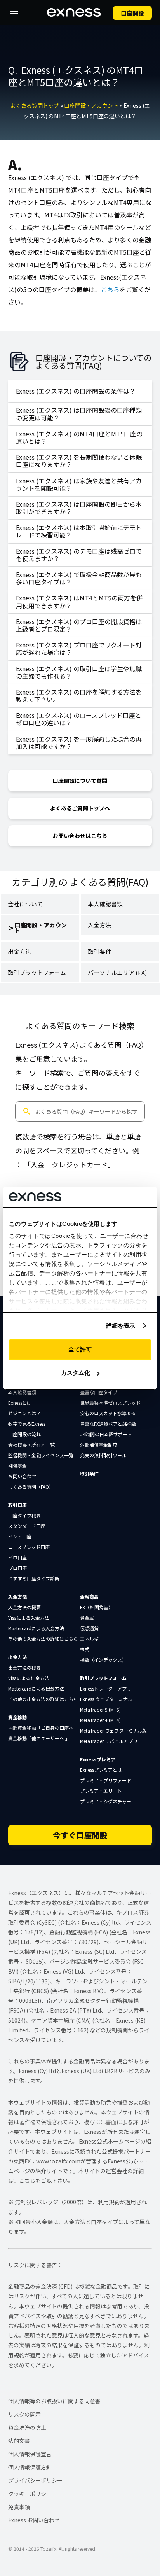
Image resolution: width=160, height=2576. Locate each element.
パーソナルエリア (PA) (117, 972)
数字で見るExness (27, 1424)
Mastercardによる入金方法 (36, 1628)
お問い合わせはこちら (80, 836)
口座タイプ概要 (24, 1515)
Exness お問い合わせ (34, 2520)
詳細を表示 (121, 1326)
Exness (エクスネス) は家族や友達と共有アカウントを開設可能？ (79, 484)
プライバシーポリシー (35, 2480)
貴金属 (87, 1618)
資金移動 (17, 1717)
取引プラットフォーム (37, 972)
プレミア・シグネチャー (106, 1801)
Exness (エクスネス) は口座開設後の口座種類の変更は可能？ (79, 414)
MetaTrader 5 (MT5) (100, 1709)
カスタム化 (76, 1373)
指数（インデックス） (103, 1660)
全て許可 (80, 1349)
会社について (25, 904)
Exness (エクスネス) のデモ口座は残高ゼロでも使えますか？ (79, 555)
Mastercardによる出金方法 (36, 1688)
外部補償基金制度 (99, 1445)
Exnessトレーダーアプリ (106, 1688)
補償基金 (17, 1466)
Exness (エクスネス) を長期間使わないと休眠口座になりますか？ (79, 461)
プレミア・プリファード (106, 1780)
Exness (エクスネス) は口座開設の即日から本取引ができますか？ (79, 508)
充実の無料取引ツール (103, 1455)
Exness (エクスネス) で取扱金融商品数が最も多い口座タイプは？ (79, 578)
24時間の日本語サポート (106, 1434)
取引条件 (99, 951)
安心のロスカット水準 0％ (108, 1413)
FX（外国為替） (97, 1607)
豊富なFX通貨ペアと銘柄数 (108, 1424)
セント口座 (20, 1536)
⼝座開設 (132, 13)
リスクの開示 (24, 2414)
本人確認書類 (105, 904)
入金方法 (99, 925)
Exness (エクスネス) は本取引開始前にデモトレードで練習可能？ (79, 531)
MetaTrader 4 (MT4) (100, 1720)
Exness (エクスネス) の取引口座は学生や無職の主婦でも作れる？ (79, 672)
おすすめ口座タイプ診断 (34, 1578)
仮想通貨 (89, 1628)
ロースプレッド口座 (29, 1547)
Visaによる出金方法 (29, 1678)
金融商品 (89, 1597)
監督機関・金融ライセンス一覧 (41, 1455)
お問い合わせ (22, 1476)
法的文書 (19, 2441)
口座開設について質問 (80, 780)
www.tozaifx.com (58, 2161)
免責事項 (19, 2507)
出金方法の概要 (24, 1667)
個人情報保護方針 (30, 2467)
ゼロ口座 (17, 1557)
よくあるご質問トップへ (80, 808)
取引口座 (17, 1505)
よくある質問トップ (35, 105)
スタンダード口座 (27, 1526)
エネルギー (92, 1639)
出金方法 (19, 951)
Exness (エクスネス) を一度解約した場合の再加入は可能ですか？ (79, 743)
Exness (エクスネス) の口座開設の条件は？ (76, 391)
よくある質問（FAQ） (31, 1487)
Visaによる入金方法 (29, 1618)
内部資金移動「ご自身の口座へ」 (43, 1728)
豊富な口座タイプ (99, 1392)
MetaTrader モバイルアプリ (109, 1741)
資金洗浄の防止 (27, 2427)
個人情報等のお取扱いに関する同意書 (54, 2401)
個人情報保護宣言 (30, 2454)
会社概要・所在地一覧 (31, 1445)
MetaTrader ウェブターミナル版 (113, 1730)
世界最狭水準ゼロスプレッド (110, 1403)
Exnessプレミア (98, 1759)
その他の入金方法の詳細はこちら (43, 1639)
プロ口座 (17, 1568)
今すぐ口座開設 (80, 1835)
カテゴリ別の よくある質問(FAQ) (80, 882)
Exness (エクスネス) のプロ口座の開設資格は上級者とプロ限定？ (79, 625)
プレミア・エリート (101, 1791)
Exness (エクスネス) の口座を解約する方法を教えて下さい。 (79, 696)
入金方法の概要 (24, 1607)
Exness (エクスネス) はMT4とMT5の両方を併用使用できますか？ (79, 601)
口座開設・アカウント (91, 105)
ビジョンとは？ (24, 1413)
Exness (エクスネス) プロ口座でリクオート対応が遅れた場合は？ (79, 648)
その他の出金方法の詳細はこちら (43, 1699)
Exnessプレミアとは (101, 1770)
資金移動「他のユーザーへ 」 (39, 1738)
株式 (85, 1649)
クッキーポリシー (30, 2494)
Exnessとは (20, 1403)
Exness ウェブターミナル (106, 1699)
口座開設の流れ (24, 1434)
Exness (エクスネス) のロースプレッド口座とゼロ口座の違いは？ (79, 719)
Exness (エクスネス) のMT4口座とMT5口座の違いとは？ (79, 437)
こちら (110, 289)
